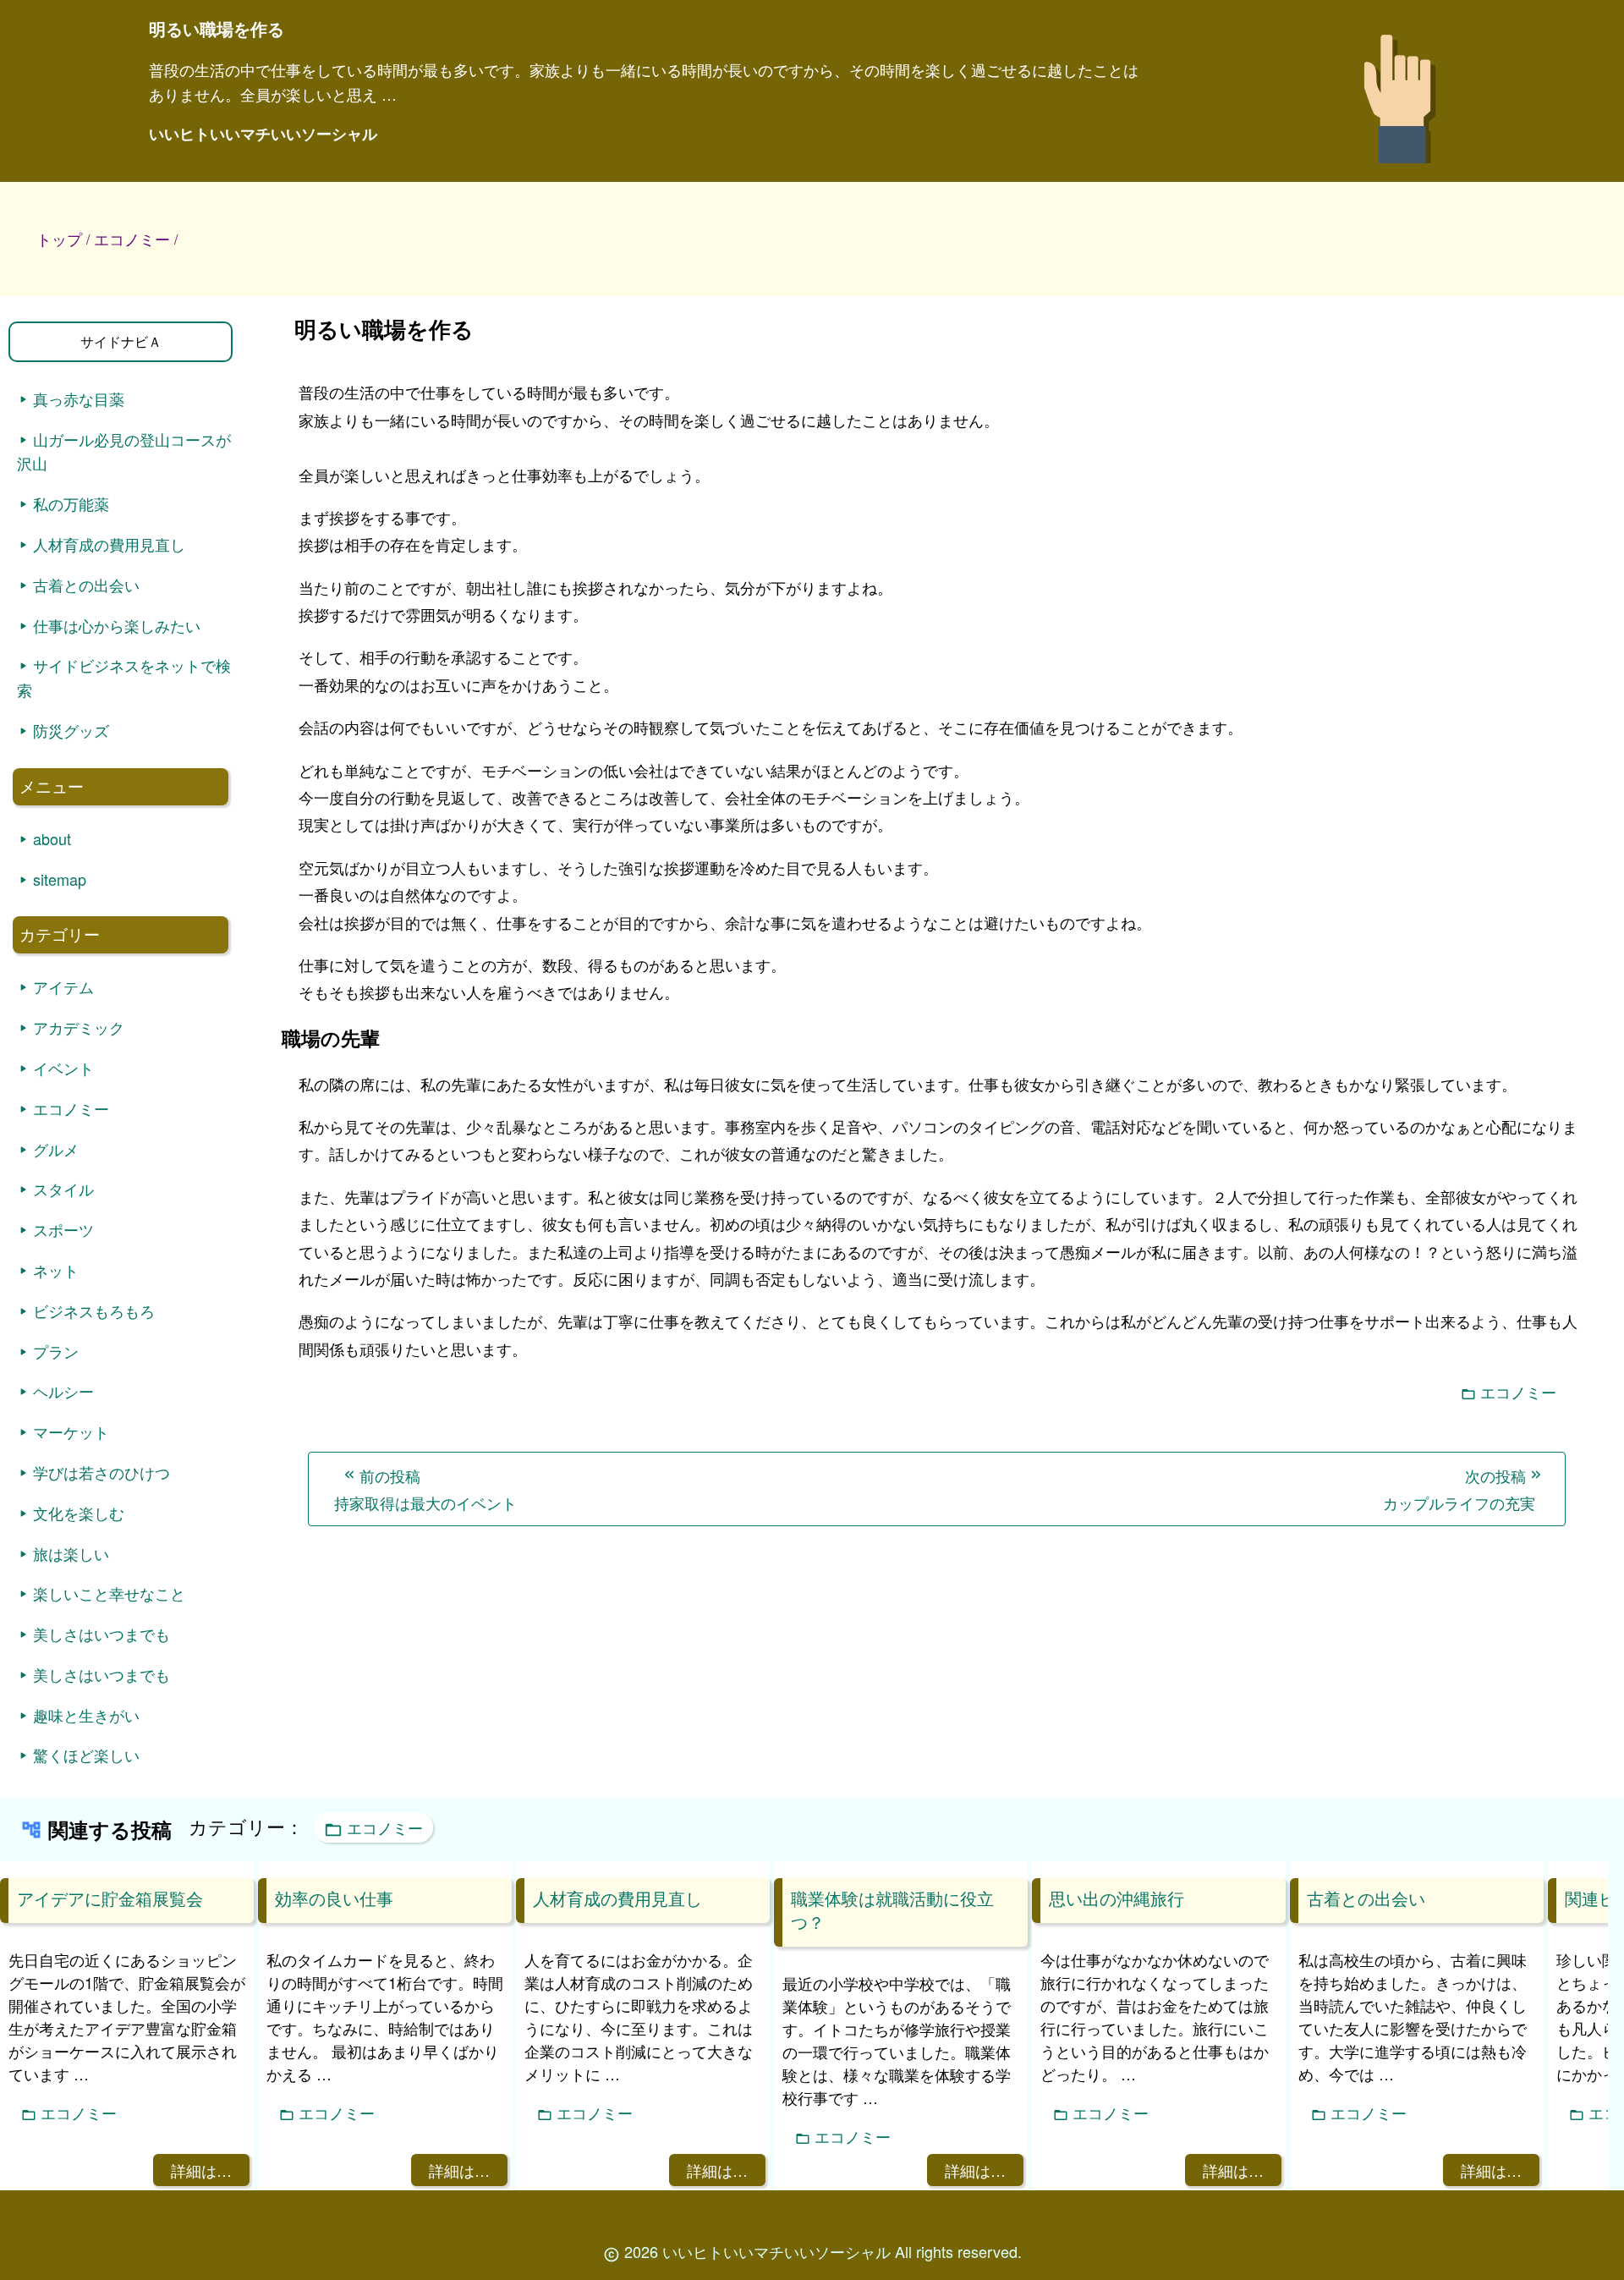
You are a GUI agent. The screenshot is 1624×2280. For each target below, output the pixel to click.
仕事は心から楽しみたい (117, 625)
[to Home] (1398, 168)
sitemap (60, 879)
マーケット (71, 1431)
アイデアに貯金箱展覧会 (110, 1898)
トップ (59, 239)
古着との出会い (86, 585)
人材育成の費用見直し (109, 544)
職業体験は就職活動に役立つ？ (892, 1910)
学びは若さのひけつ (101, 1472)
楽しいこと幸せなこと (109, 1593)
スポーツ (63, 1229)
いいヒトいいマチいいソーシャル (263, 134)
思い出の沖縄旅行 (1116, 1898)
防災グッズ (71, 730)
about (52, 838)
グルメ (56, 1149)
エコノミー (1518, 1392)
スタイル (63, 1189)
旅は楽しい (71, 1553)
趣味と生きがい (86, 1715)
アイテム (63, 986)
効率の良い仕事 (334, 1898)
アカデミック (79, 1027)
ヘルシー (63, 1391)
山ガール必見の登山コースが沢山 (124, 451)
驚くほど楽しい (86, 1755)
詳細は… (201, 2170)
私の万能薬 (71, 503)
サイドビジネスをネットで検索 (124, 677)
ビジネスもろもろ (94, 1310)
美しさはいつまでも (101, 1634)
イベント (63, 1068)
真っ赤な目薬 (79, 398)
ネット (56, 1270)
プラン (56, 1351)
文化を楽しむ (79, 1513)
